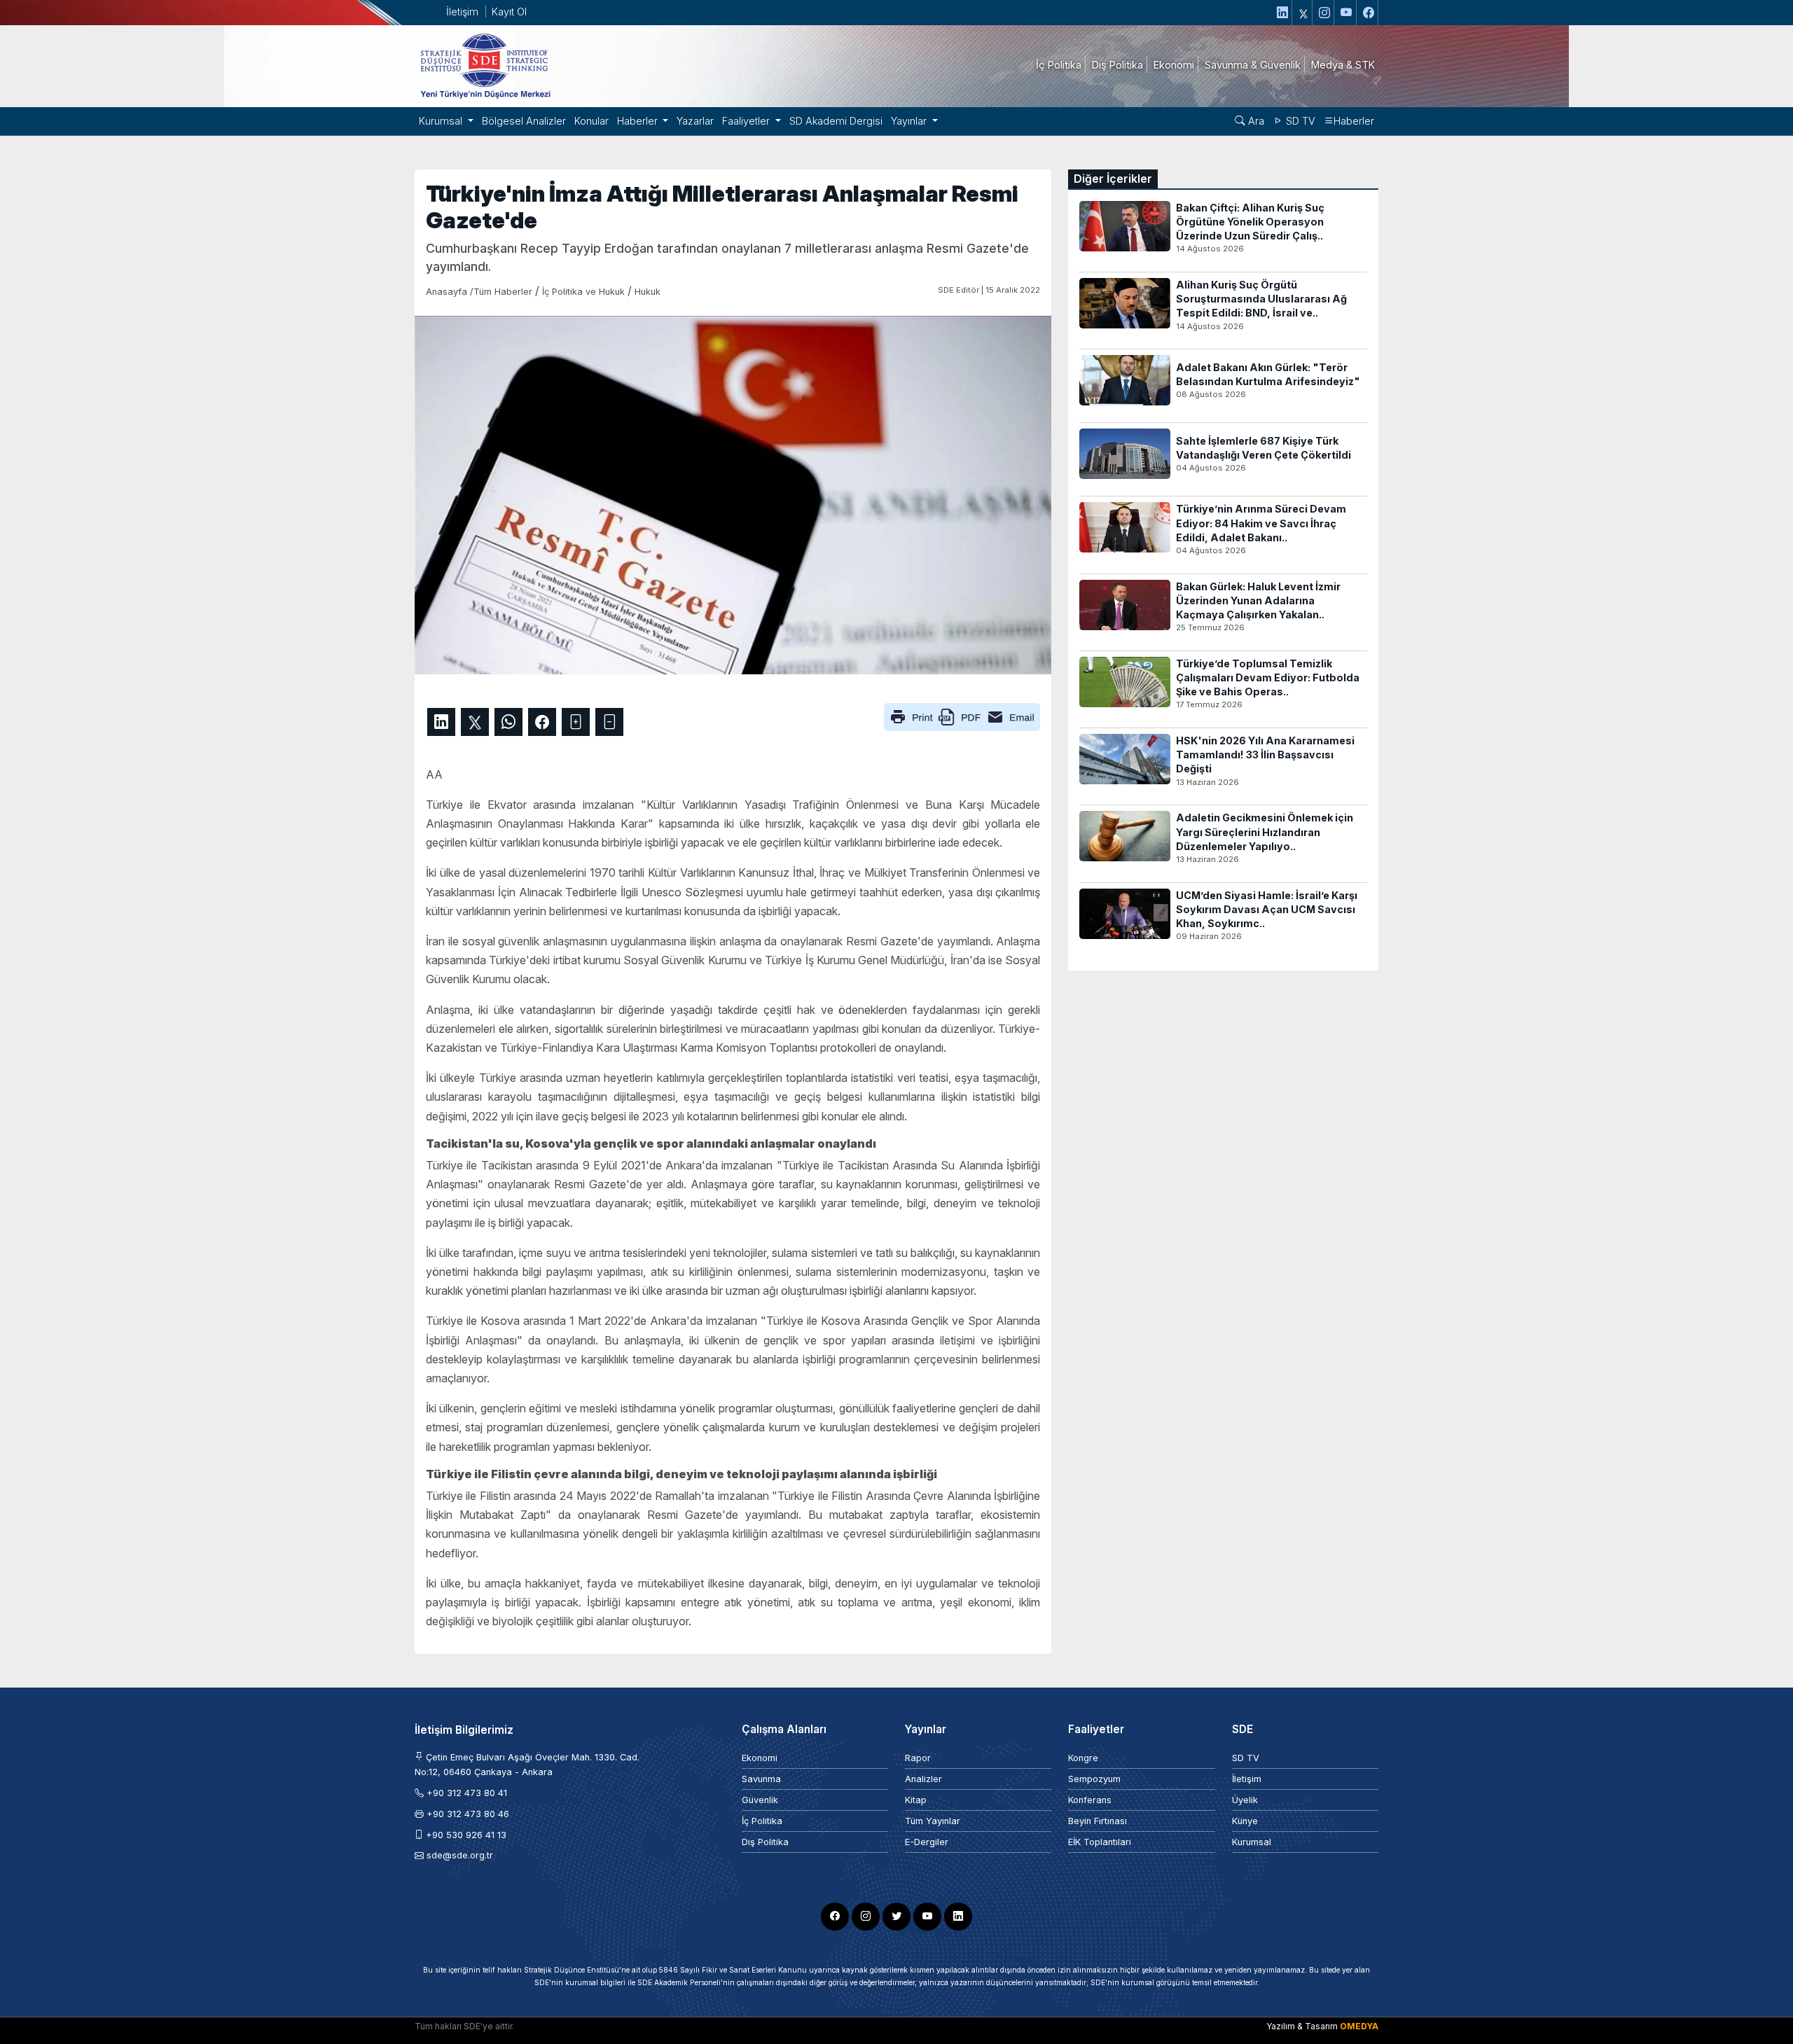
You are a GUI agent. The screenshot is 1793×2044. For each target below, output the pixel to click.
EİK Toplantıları (1100, 1842)
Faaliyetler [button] (747, 121)
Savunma (761, 1779)
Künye (1245, 1821)
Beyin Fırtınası (1098, 1821)
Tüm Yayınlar (933, 1821)
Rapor (918, 1758)
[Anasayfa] (485, 65)
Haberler (1354, 121)
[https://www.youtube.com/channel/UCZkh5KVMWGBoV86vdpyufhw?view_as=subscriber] (1347, 13)
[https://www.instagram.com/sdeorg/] (1325, 13)
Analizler (923, 1779)
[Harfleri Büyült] (576, 722)
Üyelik (1245, 1800)
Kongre (1083, 1758)
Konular (591, 121)
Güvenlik (760, 1800)
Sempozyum (1094, 1779)
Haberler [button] (639, 121)
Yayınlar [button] (910, 121)
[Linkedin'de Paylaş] (441, 722)
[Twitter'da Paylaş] (475, 722)
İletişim (462, 12)
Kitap (916, 1800)
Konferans (1090, 1800)
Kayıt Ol (509, 12)
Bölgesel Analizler (524, 121)
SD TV (1299, 121)
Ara (1255, 121)
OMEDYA (1359, 2026)
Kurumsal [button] (442, 121)
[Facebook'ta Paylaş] (542, 722)
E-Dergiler (927, 1842)
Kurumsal (1252, 1842)
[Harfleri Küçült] (609, 722)
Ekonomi (760, 1758)
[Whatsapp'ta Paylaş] (508, 722)
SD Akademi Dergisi (836, 121)
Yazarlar (695, 121)
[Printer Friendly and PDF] (962, 716)
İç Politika (762, 1821)
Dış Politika (765, 1842)
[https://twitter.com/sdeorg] (1304, 13)
